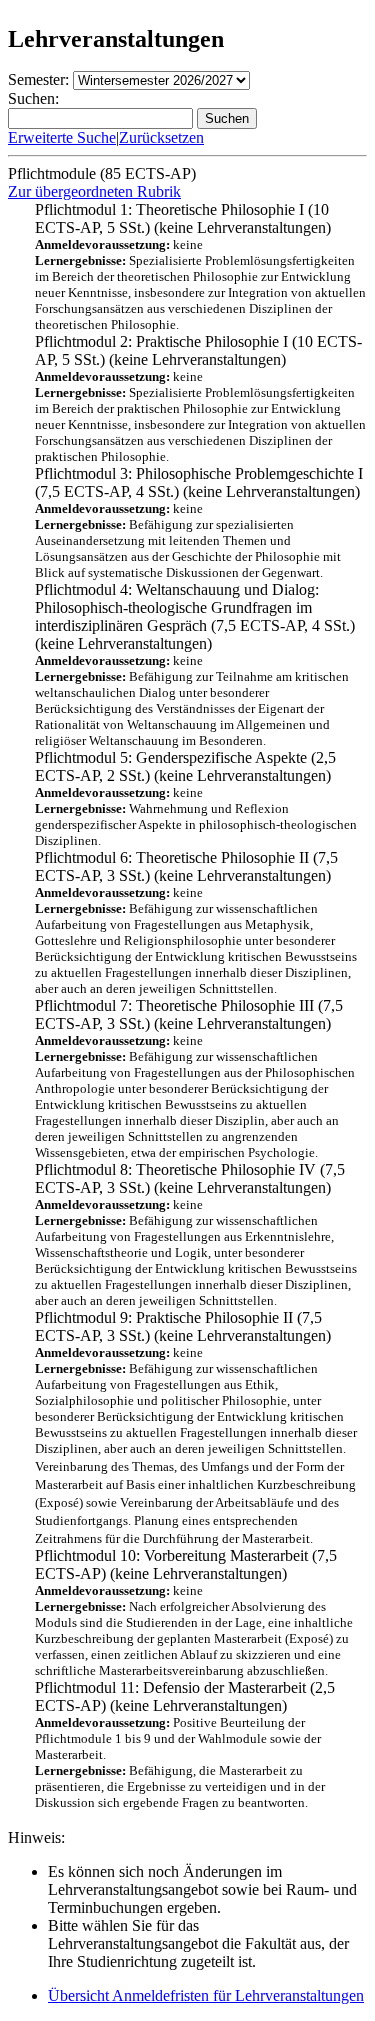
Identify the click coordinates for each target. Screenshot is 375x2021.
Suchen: (33, 98)
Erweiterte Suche (62, 137)
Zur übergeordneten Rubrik (94, 191)
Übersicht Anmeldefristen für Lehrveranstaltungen (206, 1995)
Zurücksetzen (161, 137)
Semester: (38, 79)
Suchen (227, 118)
